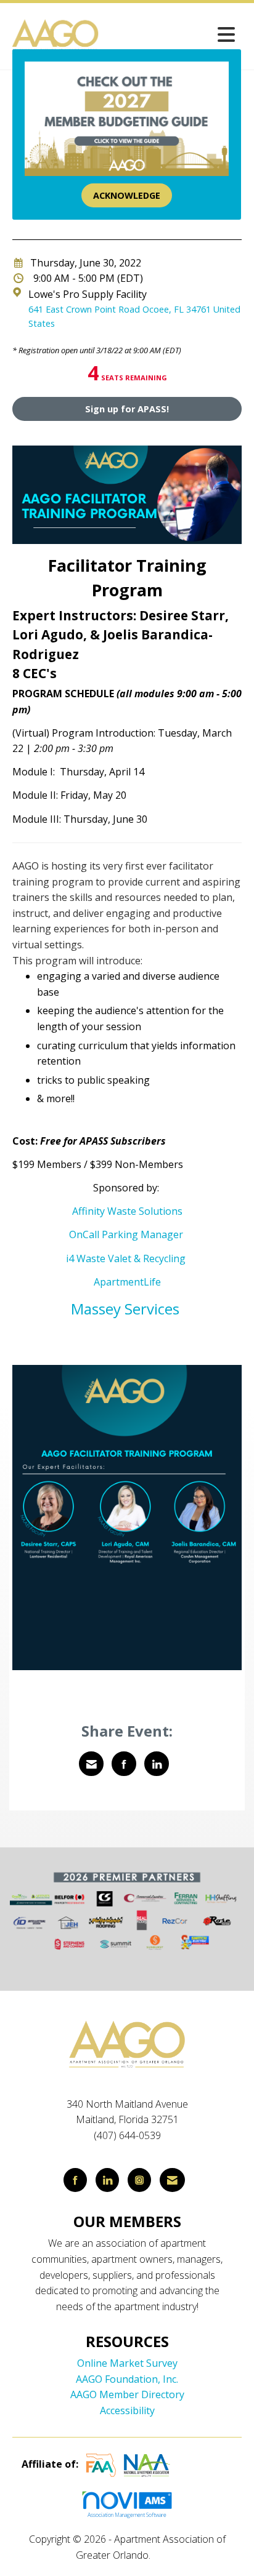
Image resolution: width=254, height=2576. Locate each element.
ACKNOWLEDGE (127, 195)
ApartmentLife (127, 1282)
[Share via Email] (91, 1764)
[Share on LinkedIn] (157, 1764)
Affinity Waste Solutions (127, 1211)
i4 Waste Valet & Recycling (127, 1258)
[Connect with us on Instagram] (139, 2180)
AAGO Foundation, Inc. (127, 2379)
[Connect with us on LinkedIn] (107, 2180)
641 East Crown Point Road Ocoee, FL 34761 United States (134, 316)
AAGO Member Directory (127, 2394)
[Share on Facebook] (124, 1764)
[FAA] (101, 2465)
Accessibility (127, 2410)
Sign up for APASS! (127, 409)
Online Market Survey (127, 2363)
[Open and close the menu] (171, 34)
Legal (166, 2555)
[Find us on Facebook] (75, 2180)
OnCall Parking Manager (126, 1234)
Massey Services (127, 1309)
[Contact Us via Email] (172, 2180)
